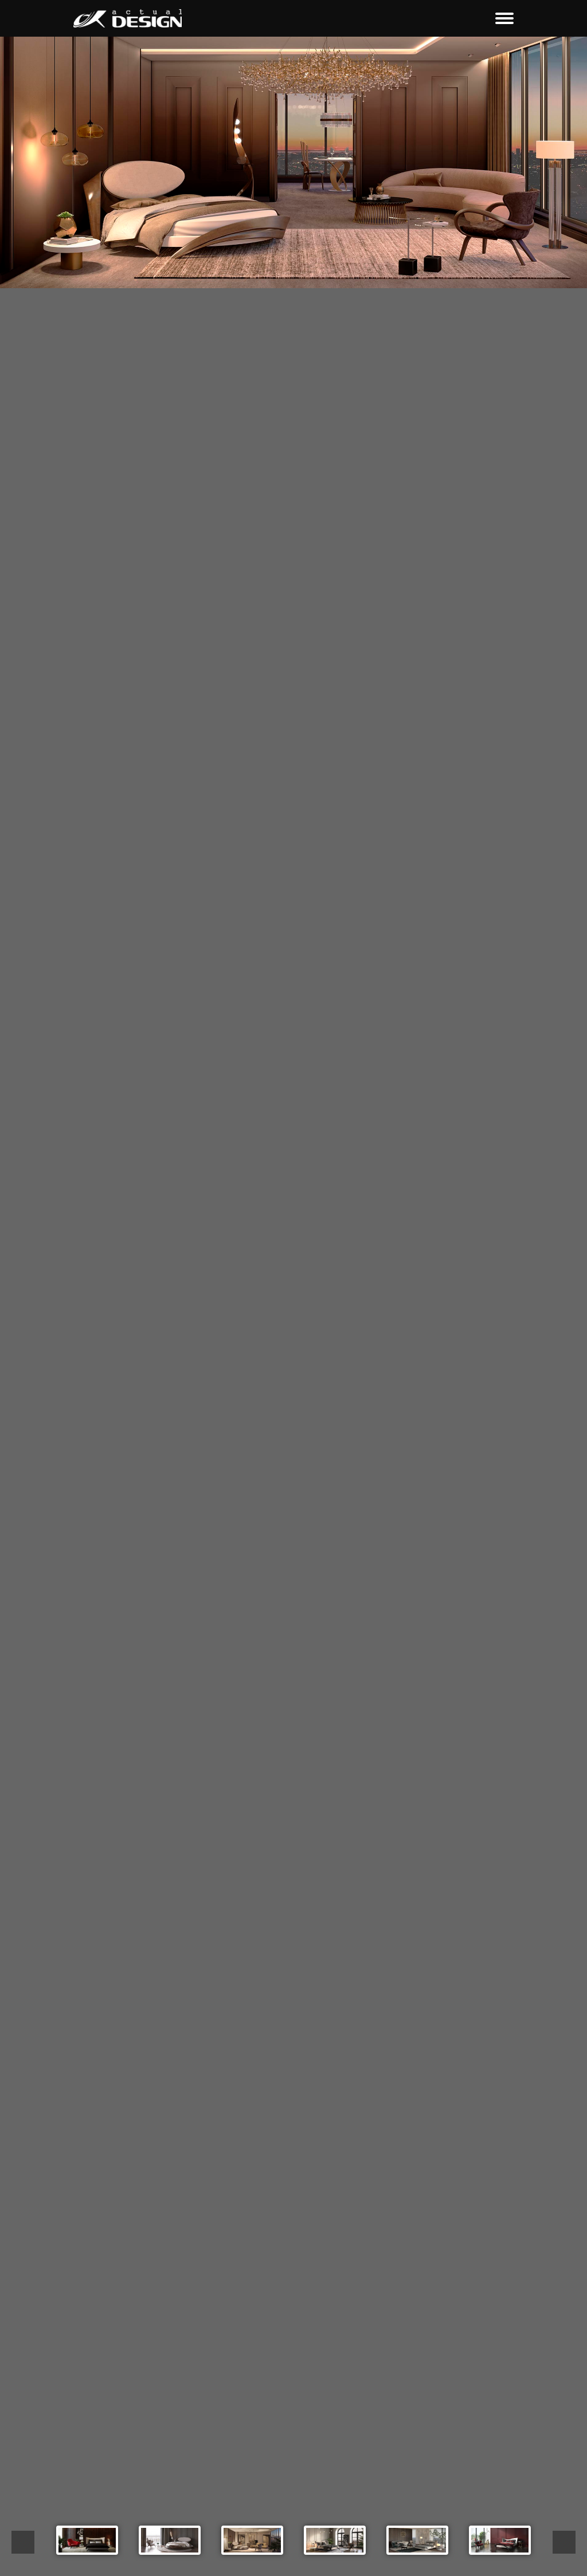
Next (564, 2542)
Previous (23, 2542)
